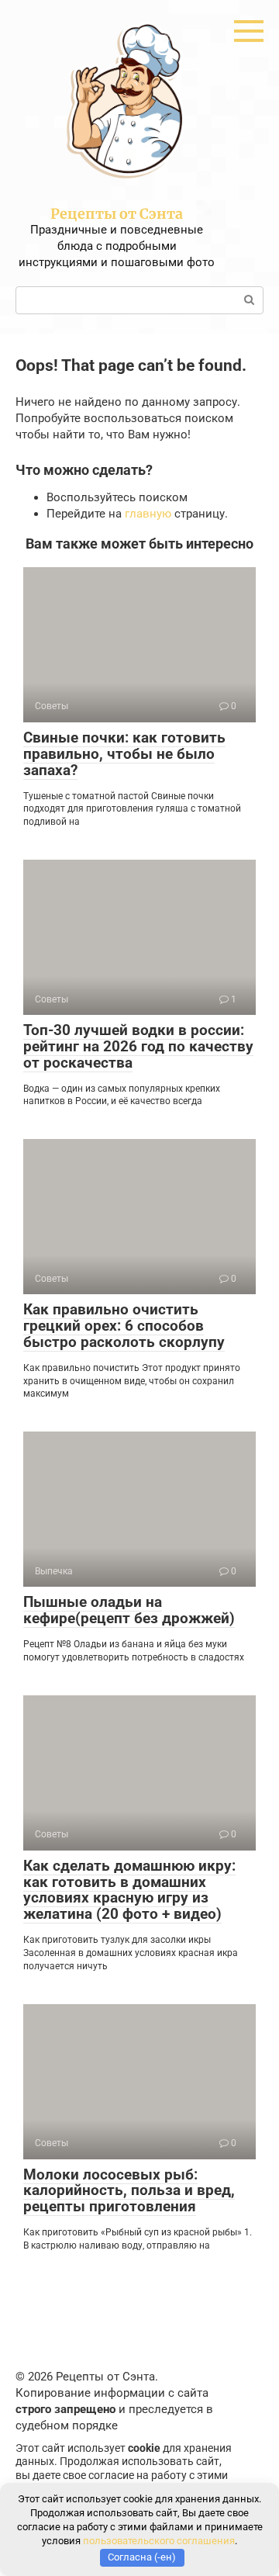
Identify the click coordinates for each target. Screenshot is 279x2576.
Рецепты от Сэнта (117, 214)
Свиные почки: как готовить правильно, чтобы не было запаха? (124, 754)
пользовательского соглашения (159, 2541)
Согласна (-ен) (142, 2557)
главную (148, 514)
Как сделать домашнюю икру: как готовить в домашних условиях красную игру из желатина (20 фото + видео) (129, 1890)
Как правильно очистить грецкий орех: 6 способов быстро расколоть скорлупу (124, 1326)
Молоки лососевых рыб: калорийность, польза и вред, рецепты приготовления (129, 2191)
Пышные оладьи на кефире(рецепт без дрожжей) (129, 1610)
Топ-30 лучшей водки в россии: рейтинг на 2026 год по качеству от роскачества (138, 1046)
